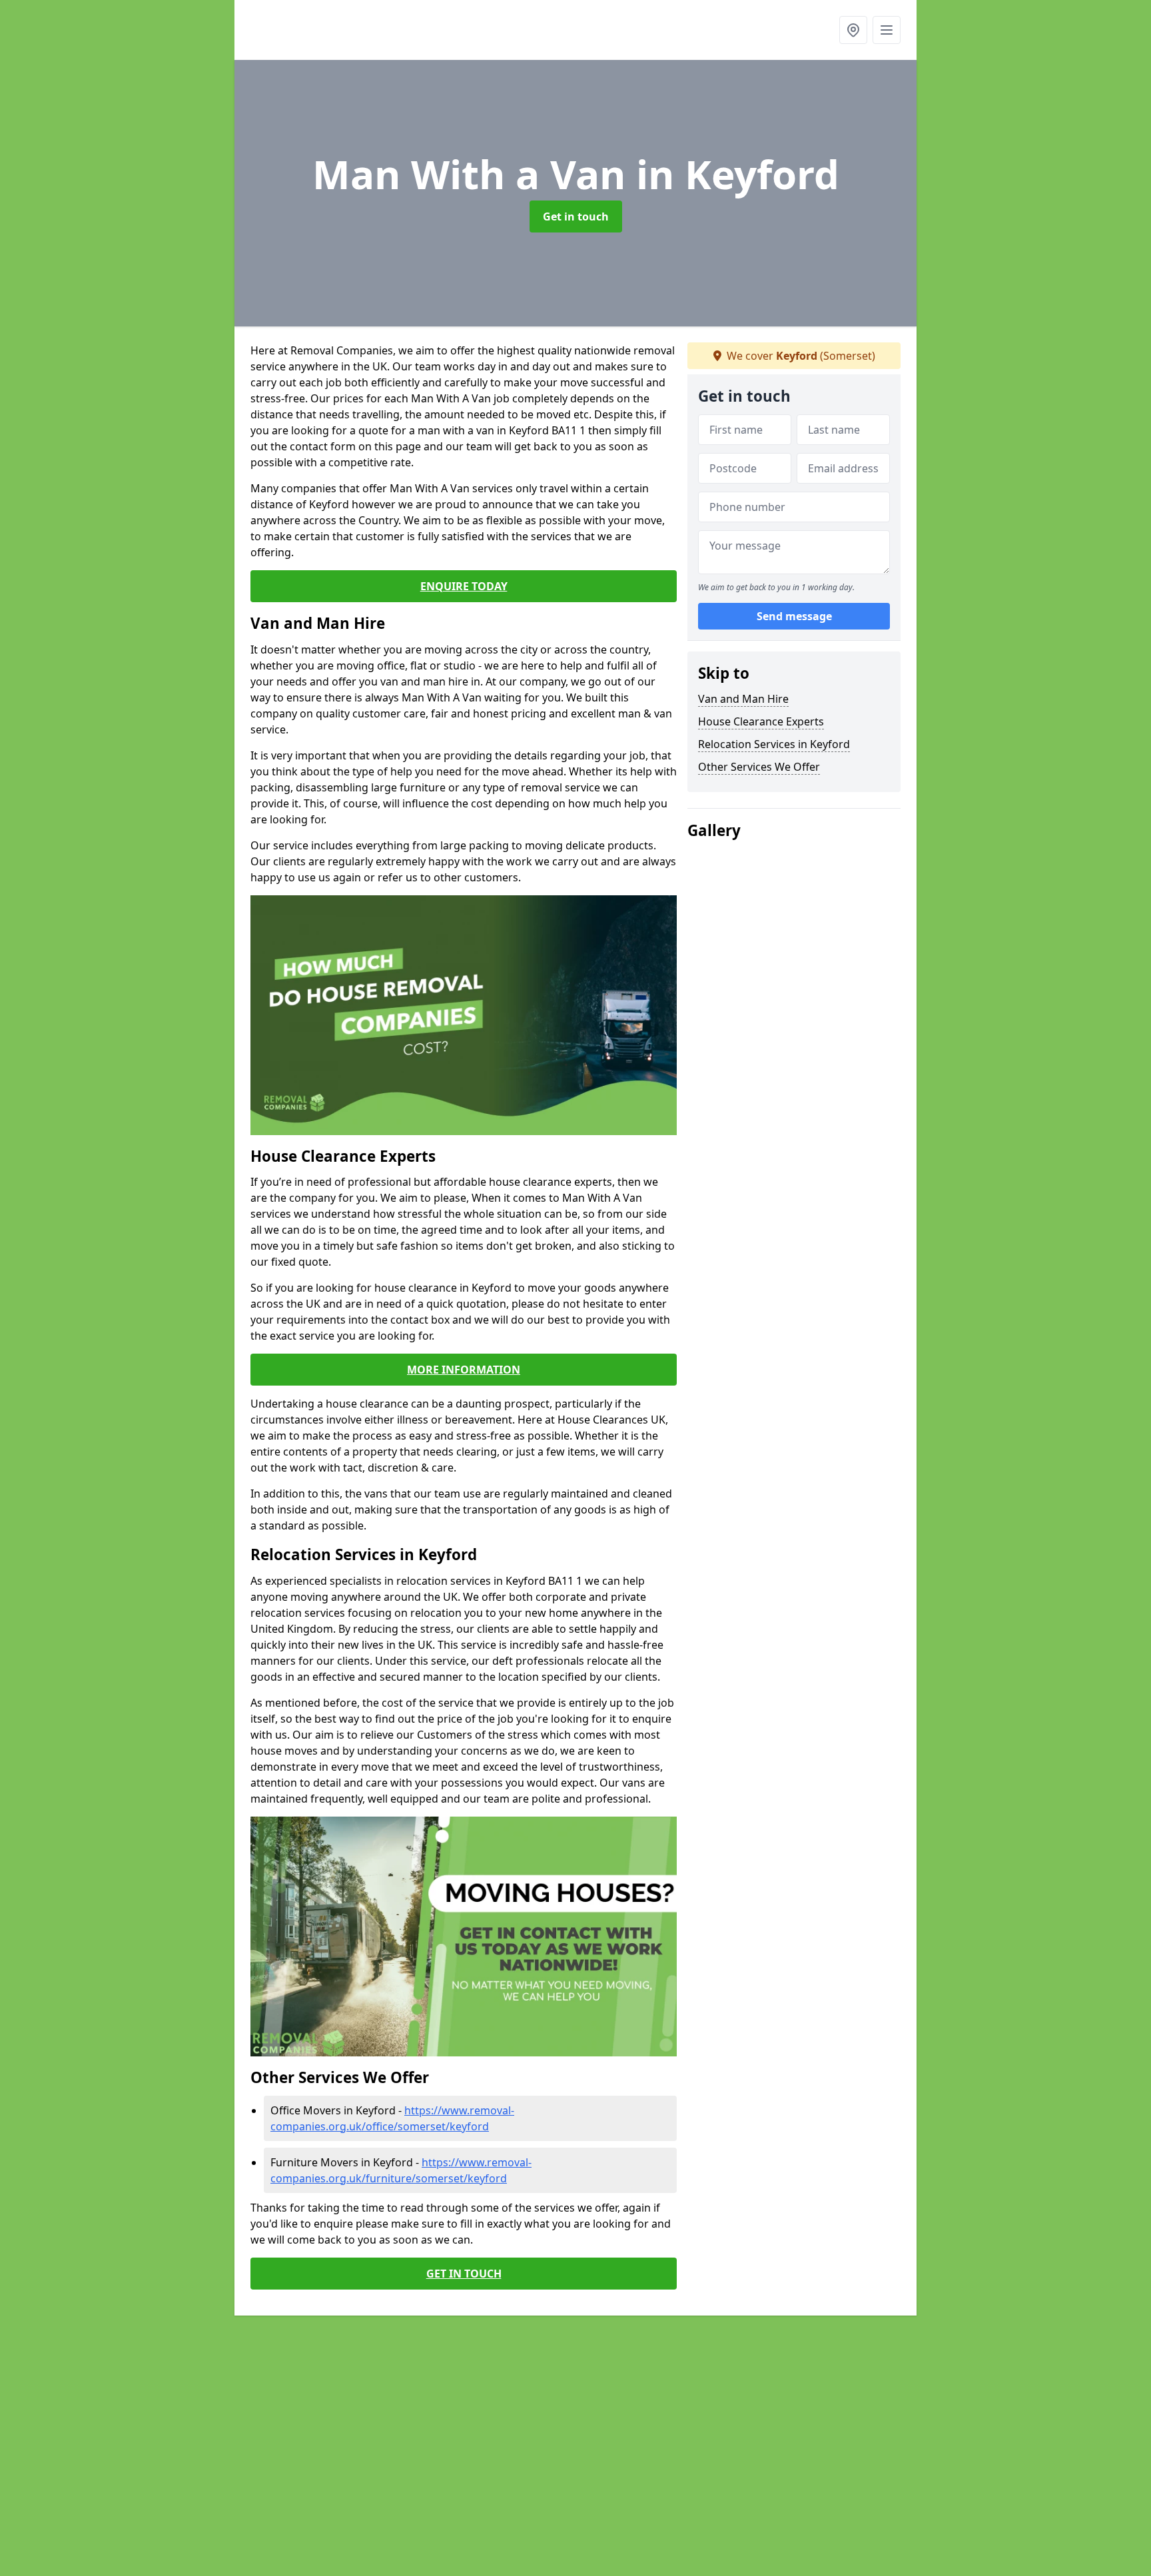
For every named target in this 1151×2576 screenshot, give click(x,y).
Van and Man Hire (743, 699)
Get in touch (576, 216)
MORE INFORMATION (464, 1370)
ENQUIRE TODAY (464, 586)
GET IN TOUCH (464, 2274)
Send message (794, 616)
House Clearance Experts (761, 721)
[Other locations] (853, 30)
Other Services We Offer (759, 767)
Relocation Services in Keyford (774, 744)
